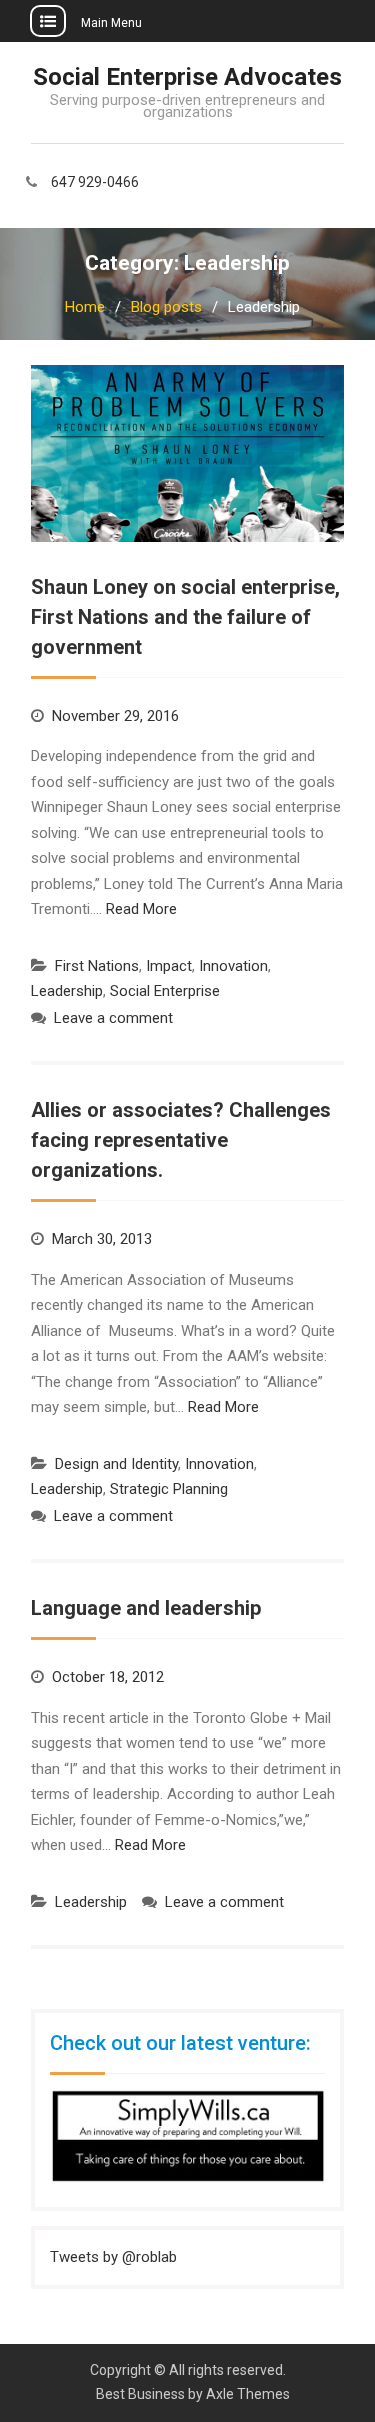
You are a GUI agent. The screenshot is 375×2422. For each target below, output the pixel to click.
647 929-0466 (95, 182)
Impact (169, 966)
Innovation (233, 966)
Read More (141, 909)
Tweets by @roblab (113, 2257)
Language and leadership (146, 1608)
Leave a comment (113, 1018)
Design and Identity (116, 1464)
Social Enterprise (165, 991)
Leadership (67, 991)
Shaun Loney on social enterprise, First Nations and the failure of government (185, 617)
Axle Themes (248, 2394)
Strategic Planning (169, 1489)
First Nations (97, 966)
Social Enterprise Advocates (187, 77)
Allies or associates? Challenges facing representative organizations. (181, 1140)
